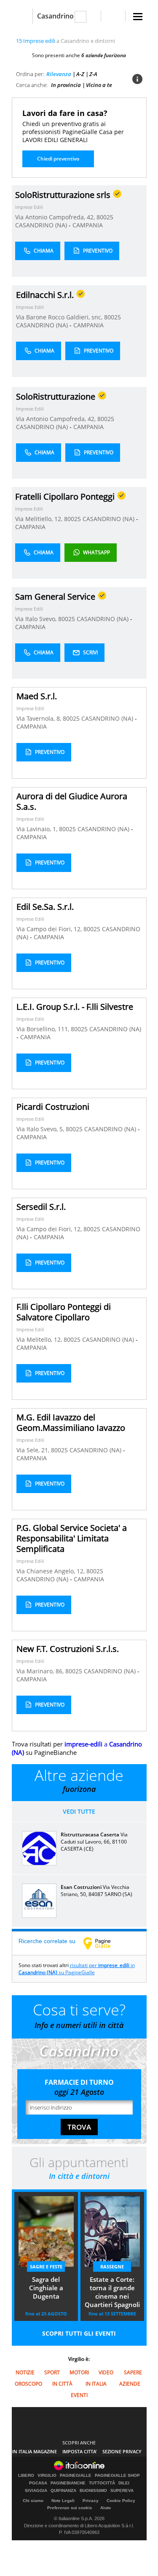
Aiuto (106, 2508)
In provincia (66, 85)
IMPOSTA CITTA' (80, 2451)
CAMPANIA (88, 225)
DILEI (124, 2483)
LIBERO (26, 2476)
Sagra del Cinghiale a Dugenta (46, 2288)
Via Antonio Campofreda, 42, (56, 217)
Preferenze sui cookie (70, 2508)
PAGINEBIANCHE (68, 2483)
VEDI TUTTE (79, 1811)
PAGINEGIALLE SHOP (117, 2476)
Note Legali (63, 2501)
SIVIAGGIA (36, 2491)
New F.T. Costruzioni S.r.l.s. (68, 1649)
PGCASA (38, 2483)
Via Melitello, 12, (40, 1339)
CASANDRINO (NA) (42, 225)
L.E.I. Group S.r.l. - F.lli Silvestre (75, 1007)
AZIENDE (130, 2384)
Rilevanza (59, 74)
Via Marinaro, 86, (41, 1671)
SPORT (52, 2372)
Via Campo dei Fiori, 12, (50, 929)
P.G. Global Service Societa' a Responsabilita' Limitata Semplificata (72, 1538)
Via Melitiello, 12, (40, 519)
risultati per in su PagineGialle (77, 1969)
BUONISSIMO (93, 2491)
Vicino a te (99, 85)
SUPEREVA (122, 2491)
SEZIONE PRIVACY (122, 2451)
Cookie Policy (121, 2501)
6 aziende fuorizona (104, 55)
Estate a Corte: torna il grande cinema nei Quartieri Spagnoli (112, 2292)
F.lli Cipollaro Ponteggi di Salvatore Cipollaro (64, 1312)
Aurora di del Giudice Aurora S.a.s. (72, 801)
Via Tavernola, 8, (40, 718)
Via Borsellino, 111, (44, 1029)
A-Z (80, 74)
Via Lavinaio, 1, (38, 829)
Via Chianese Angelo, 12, (51, 1571)
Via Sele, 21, (34, 1450)
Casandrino (55, 16)
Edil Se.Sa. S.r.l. (45, 907)
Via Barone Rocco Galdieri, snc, (60, 317)
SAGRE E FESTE (46, 2267)
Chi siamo (33, 2501)
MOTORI (79, 2372)
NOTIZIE (25, 2372)
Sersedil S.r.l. (41, 1207)
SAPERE (133, 2372)
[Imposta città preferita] (22, 16)
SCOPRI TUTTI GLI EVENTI (79, 2333)
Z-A (93, 74)
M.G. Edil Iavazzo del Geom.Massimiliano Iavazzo (71, 1422)
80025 (105, 217)
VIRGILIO (47, 2476)
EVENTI (79, 2395)
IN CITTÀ (62, 2384)
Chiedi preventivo (58, 159)
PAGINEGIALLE (76, 2476)
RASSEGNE (112, 2267)
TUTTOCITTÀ (102, 2483)
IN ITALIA (96, 2384)
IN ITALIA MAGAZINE (35, 2451)
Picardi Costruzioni (53, 1107)
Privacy (91, 2501)
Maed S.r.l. (37, 696)
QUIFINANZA (63, 2491)
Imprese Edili (29, 207)
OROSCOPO (28, 2384)
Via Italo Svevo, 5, (41, 1129)
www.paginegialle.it (103, 1943)
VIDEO (106, 2372)
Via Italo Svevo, (37, 619)
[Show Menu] (138, 17)
